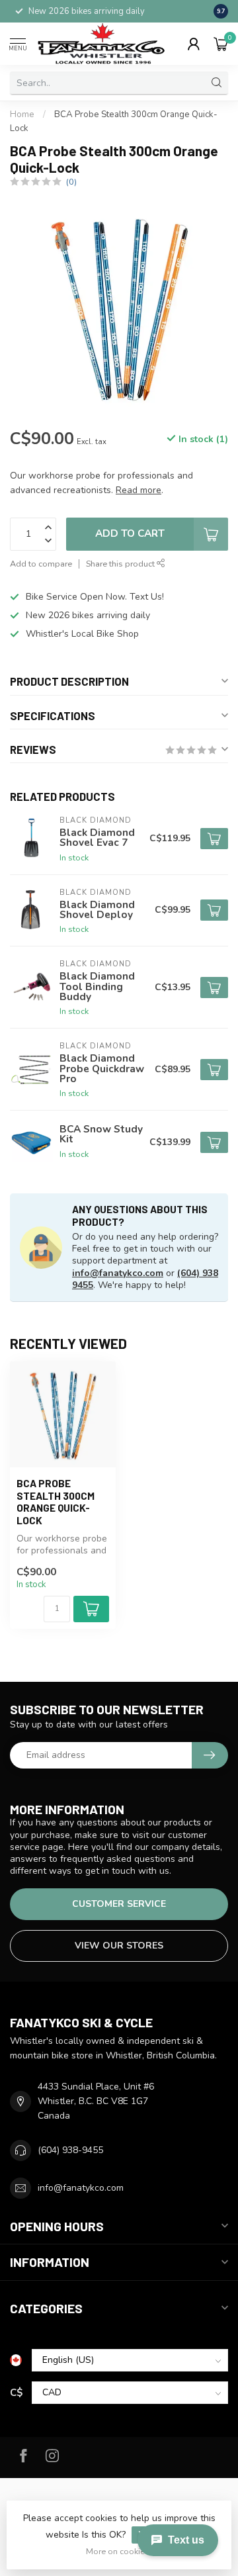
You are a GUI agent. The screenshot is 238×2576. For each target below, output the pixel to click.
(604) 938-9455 (70, 2150)
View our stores (119, 1946)
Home (22, 115)
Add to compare (41, 564)
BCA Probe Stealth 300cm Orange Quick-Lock (56, 1501)
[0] (221, 44)
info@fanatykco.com (118, 1273)
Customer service (119, 1904)
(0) (71, 182)
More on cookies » (121, 2551)
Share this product (121, 564)
